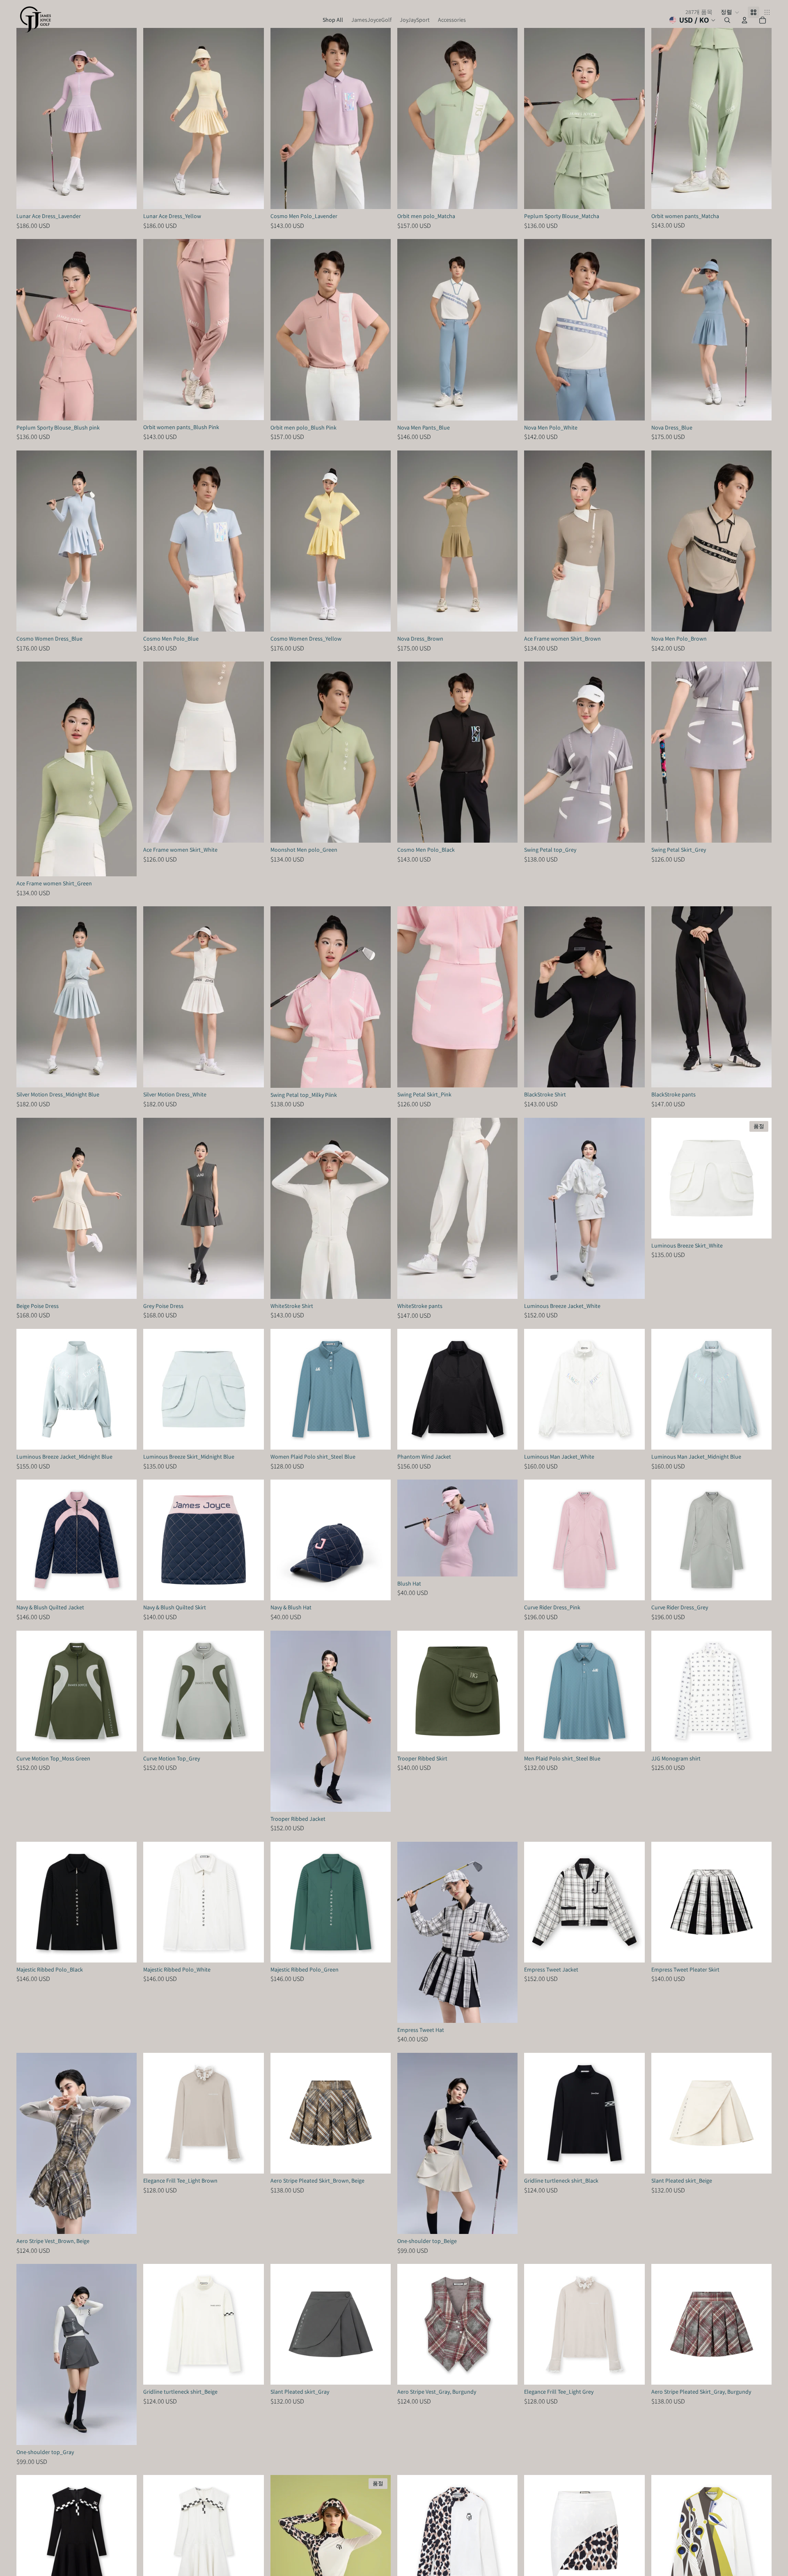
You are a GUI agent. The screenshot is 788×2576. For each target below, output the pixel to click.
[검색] (727, 20)
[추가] (378, 1588)
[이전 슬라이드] (29, 119)
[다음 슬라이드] (124, 119)
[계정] (744, 20)
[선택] (124, 196)
